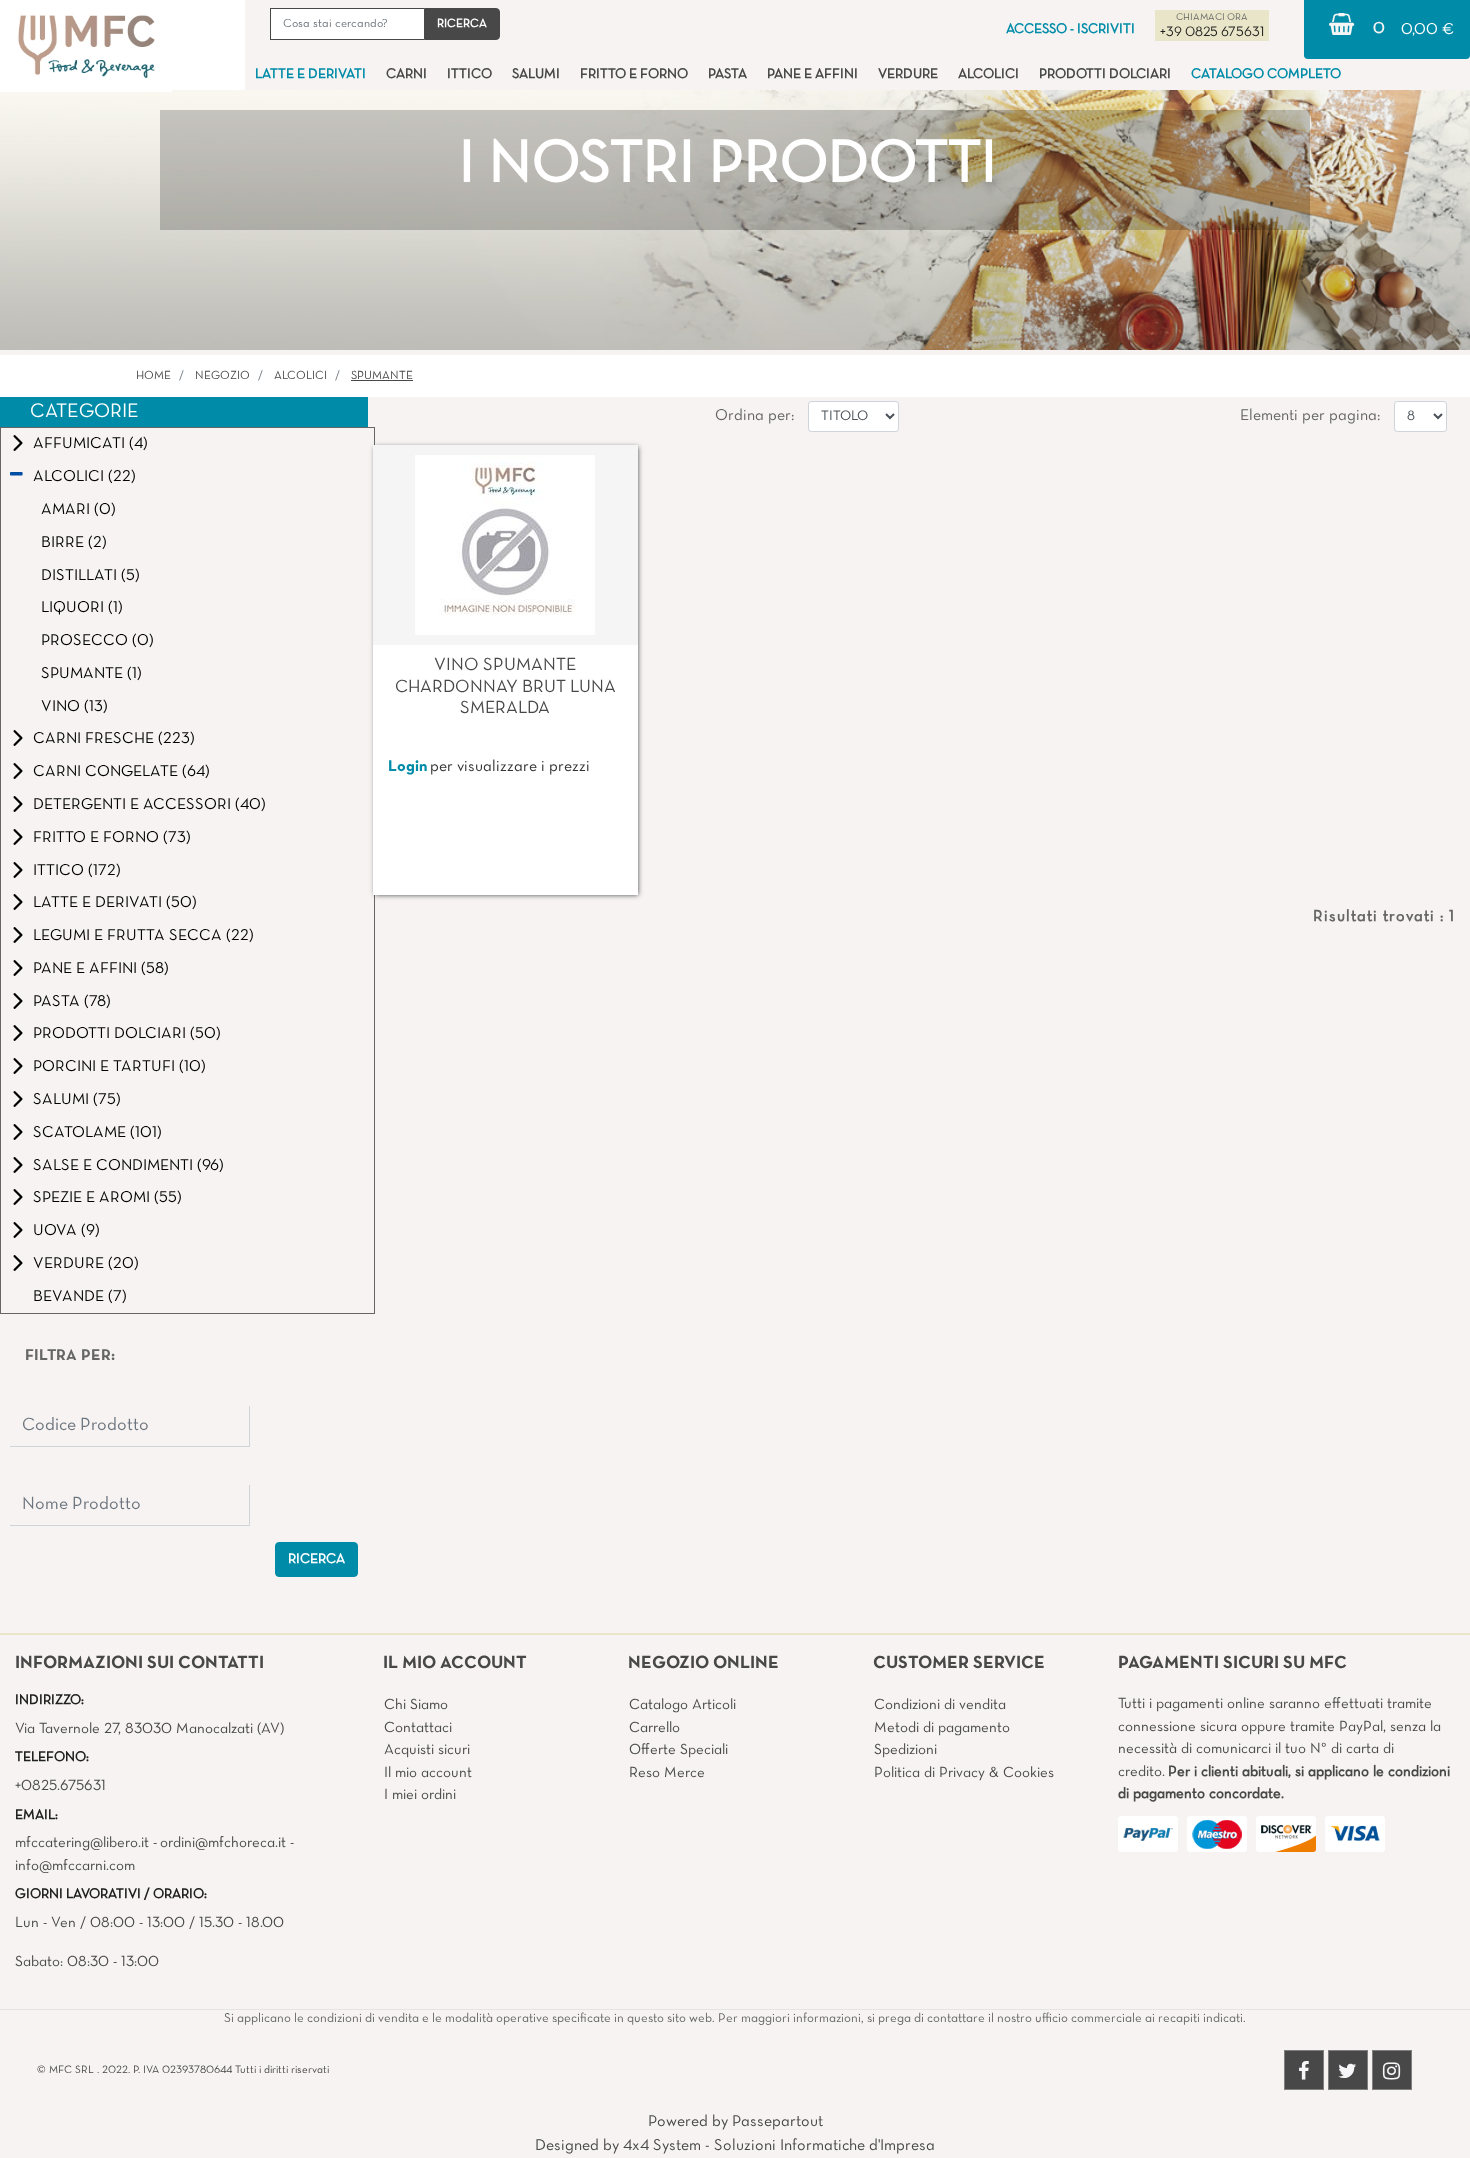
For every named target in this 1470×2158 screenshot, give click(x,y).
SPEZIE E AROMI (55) (107, 1198)
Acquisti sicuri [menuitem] (427, 1750)
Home (153, 376)
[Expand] (18, 443)
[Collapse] (16, 476)
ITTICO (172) (77, 871)
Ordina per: (754, 416)
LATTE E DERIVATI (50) (115, 903)
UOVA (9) (66, 1231)
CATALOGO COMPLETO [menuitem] (1266, 74)
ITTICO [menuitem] (469, 74)
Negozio (222, 376)
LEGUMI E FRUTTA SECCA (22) (143, 936)
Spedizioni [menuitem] (905, 1750)
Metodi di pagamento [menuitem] (942, 1728)
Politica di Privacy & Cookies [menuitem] (964, 1773)
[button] (462, 24)
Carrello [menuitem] (654, 1728)
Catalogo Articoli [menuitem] (682, 1705)
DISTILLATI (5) (90, 576)
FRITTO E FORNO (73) (112, 838)
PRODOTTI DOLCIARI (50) (127, 1034)
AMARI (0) (78, 510)
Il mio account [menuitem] (428, 1773)
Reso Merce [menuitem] (667, 1773)
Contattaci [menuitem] (418, 1728)
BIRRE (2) (74, 543)
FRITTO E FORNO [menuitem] (634, 74)
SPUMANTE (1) (91, 674)
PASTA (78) (72, 1002)
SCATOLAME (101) (97, 1133)
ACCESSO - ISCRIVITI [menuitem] (1070, 29)
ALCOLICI (300, 376)
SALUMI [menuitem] (536, 74)
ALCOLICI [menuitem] (988, 74)
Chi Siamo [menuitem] (416, 1705)
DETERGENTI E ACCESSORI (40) (149, 805)
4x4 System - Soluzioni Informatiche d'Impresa (779, 2146)
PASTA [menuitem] (727, 74)
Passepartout (777, 2122)
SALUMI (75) (77, 1100)
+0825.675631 (60, 1786)
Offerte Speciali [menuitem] (678, 1750)
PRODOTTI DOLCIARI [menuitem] (1105, 74)
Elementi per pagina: (1310, 416)
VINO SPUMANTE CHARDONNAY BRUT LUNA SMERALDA (505, 687)
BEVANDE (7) (80, 1297)
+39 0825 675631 (1212, 32)
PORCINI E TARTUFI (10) (119, 1067)
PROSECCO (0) (97, 641)
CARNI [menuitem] (406, 74)
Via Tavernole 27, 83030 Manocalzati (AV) (149, 1729)
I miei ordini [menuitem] (420, 1795)
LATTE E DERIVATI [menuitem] (310, 74)
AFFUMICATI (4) (90, 444)
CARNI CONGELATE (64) (121, 772)
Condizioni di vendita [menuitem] (940, 1705)
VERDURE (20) (86, 1264)
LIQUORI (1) (82, 608)
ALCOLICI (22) (84, 477)
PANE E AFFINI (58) (101, 969)
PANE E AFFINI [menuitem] (812, 74)
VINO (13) (74, 707)
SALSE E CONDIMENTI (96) (128, 1166)
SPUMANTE (382, 376)
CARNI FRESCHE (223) (114, 739)
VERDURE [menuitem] (908, 74)
